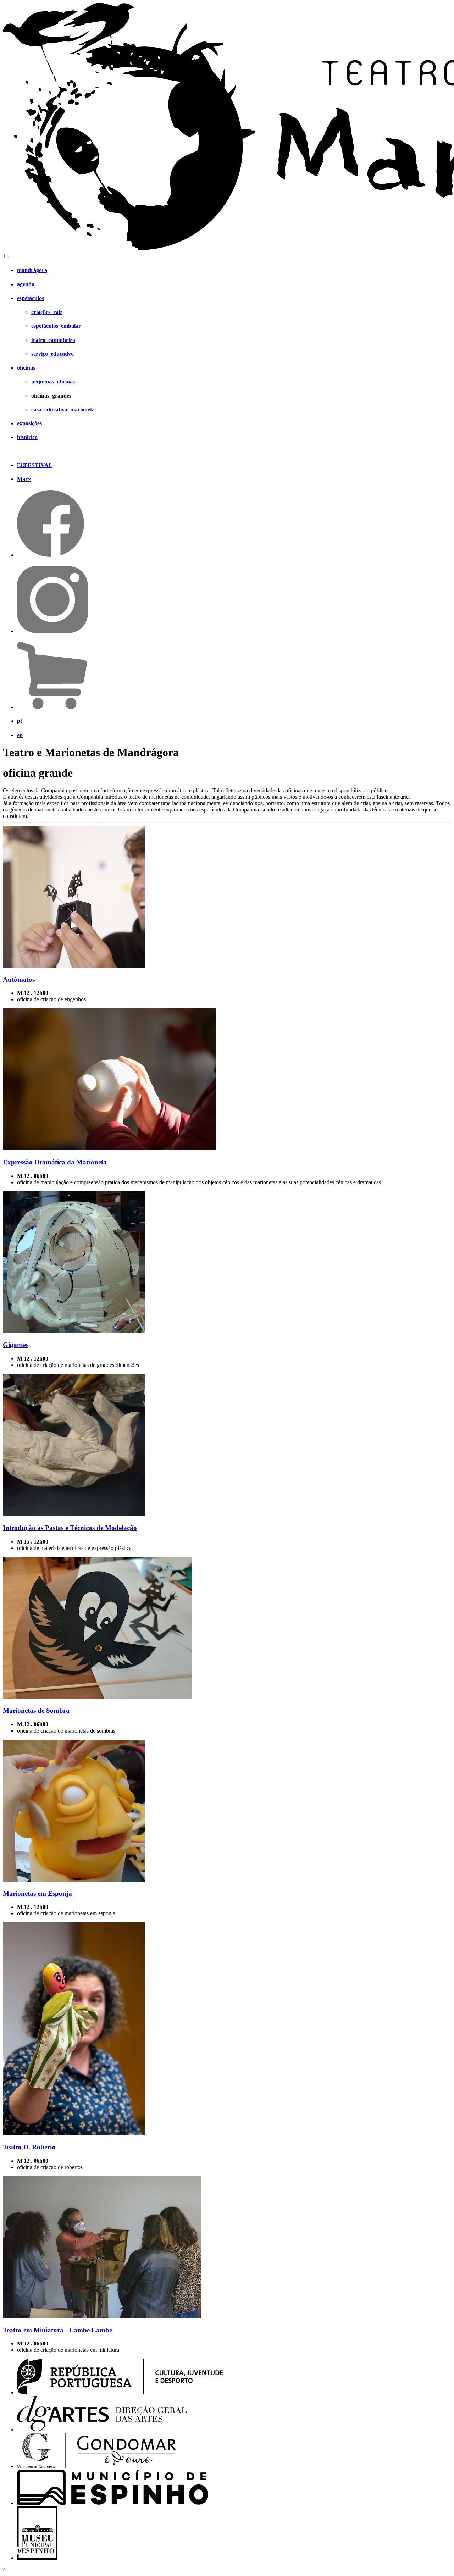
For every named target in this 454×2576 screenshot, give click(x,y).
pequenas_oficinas (53, 381)
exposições (29, 423)
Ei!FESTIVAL (35, 465)
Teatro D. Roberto (29, 2147)
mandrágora (32, 270)
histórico (27, 437)
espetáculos (31, 298)
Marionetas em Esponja (37, 1893)
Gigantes (16, 1345)
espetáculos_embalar (56, 326)
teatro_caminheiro (53, 340)
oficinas (26, 368)
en (20, 735)
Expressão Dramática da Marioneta (55, 1162)
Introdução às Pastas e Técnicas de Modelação (70, 1528)
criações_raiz (47, 312)
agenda (26, 284)
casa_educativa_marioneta (63, 409)
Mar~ (24, 479)
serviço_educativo (52, 354)
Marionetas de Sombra (36, 1710)
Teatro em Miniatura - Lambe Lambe (57, 2330)
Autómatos (19, 979)
